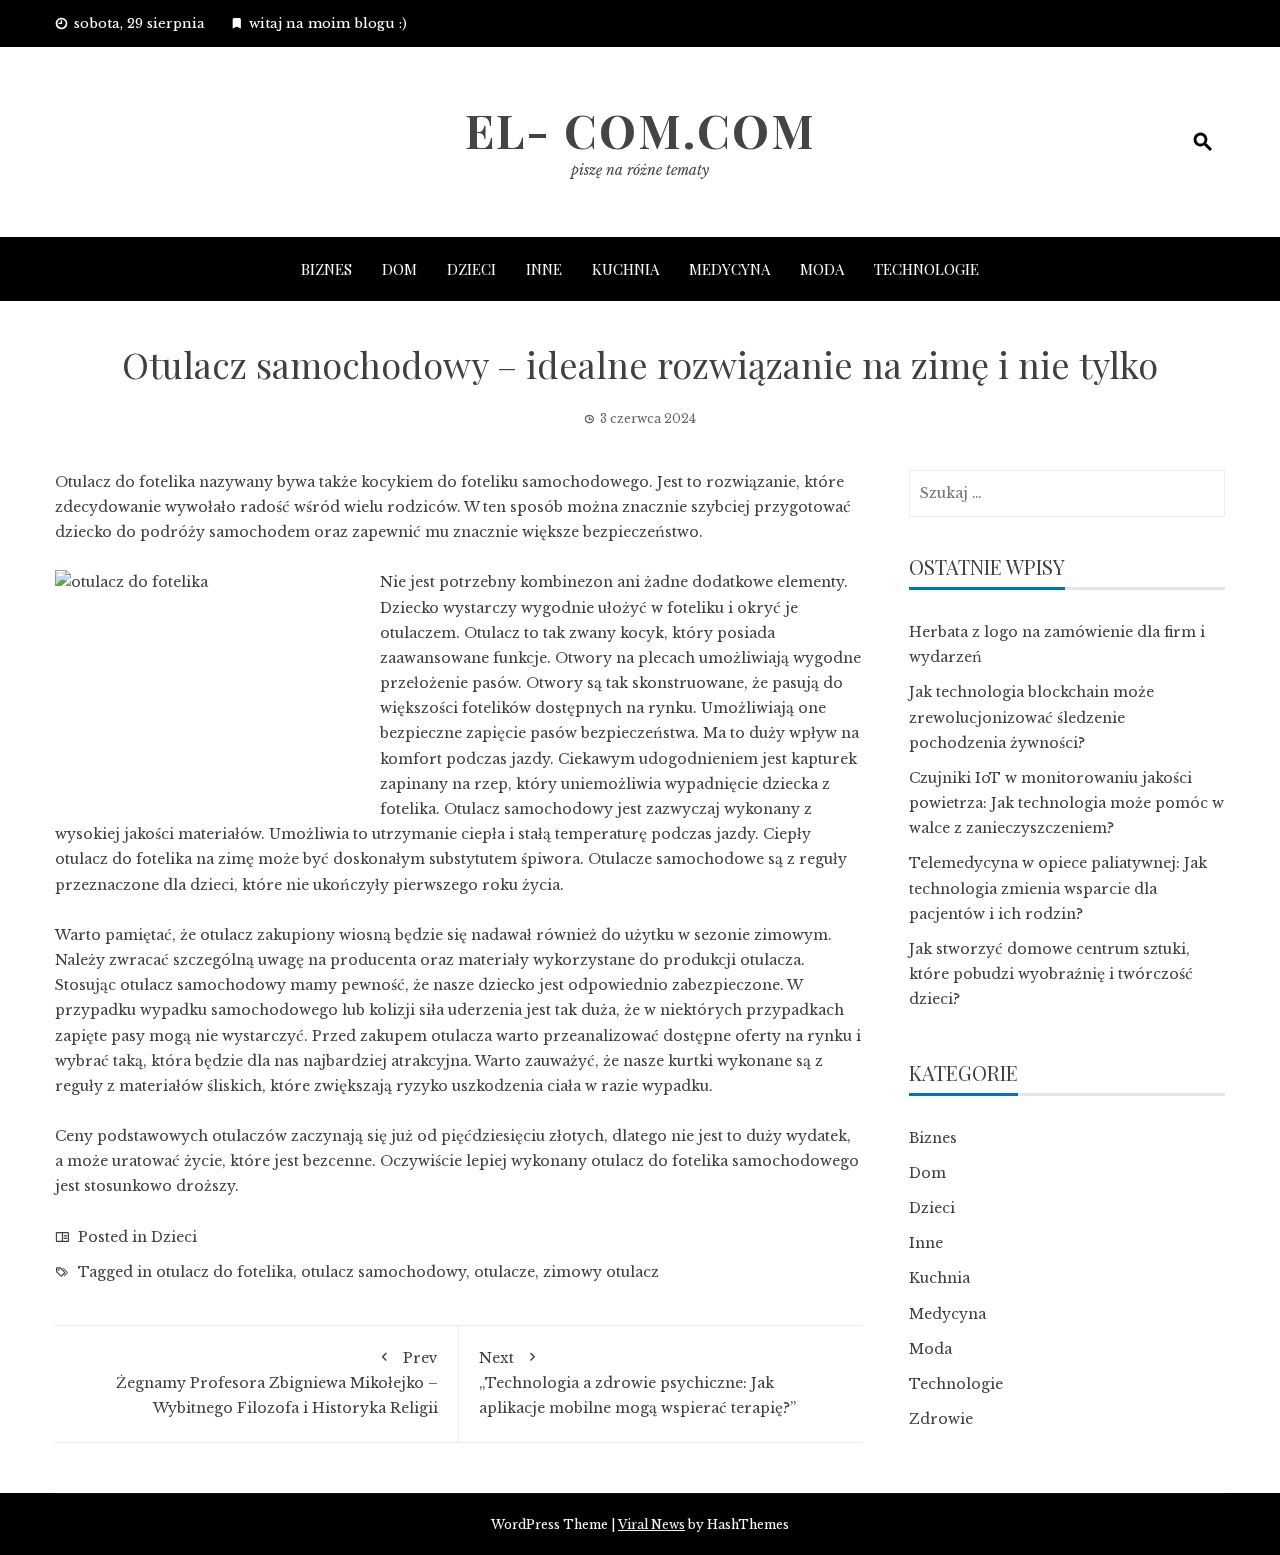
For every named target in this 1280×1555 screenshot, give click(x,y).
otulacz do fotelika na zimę (154, 859)
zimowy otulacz (601, 1272)
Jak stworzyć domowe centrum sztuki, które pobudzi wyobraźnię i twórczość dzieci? (1051, 974)
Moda (822, 269)
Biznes (326, 269)
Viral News (651, 1524)
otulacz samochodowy (383, 1272)
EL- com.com (640, 130)
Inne (544, 269)
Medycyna (729, 269)
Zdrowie (941, 1419)
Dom (399, 269)
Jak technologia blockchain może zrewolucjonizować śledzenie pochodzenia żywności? (1031, 717)
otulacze (504, 1272)
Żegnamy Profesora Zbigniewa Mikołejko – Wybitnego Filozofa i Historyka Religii (277, 1383)
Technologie (926, 269)
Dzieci (471, 269)
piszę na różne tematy (640, 170)
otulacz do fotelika (224, 1272)
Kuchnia (625, 269)
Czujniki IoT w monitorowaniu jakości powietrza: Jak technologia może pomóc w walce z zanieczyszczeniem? (1066, 803)
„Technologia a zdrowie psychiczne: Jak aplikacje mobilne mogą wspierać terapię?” (637, 1383)
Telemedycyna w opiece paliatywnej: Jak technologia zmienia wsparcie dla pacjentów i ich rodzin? (1058, 888)
